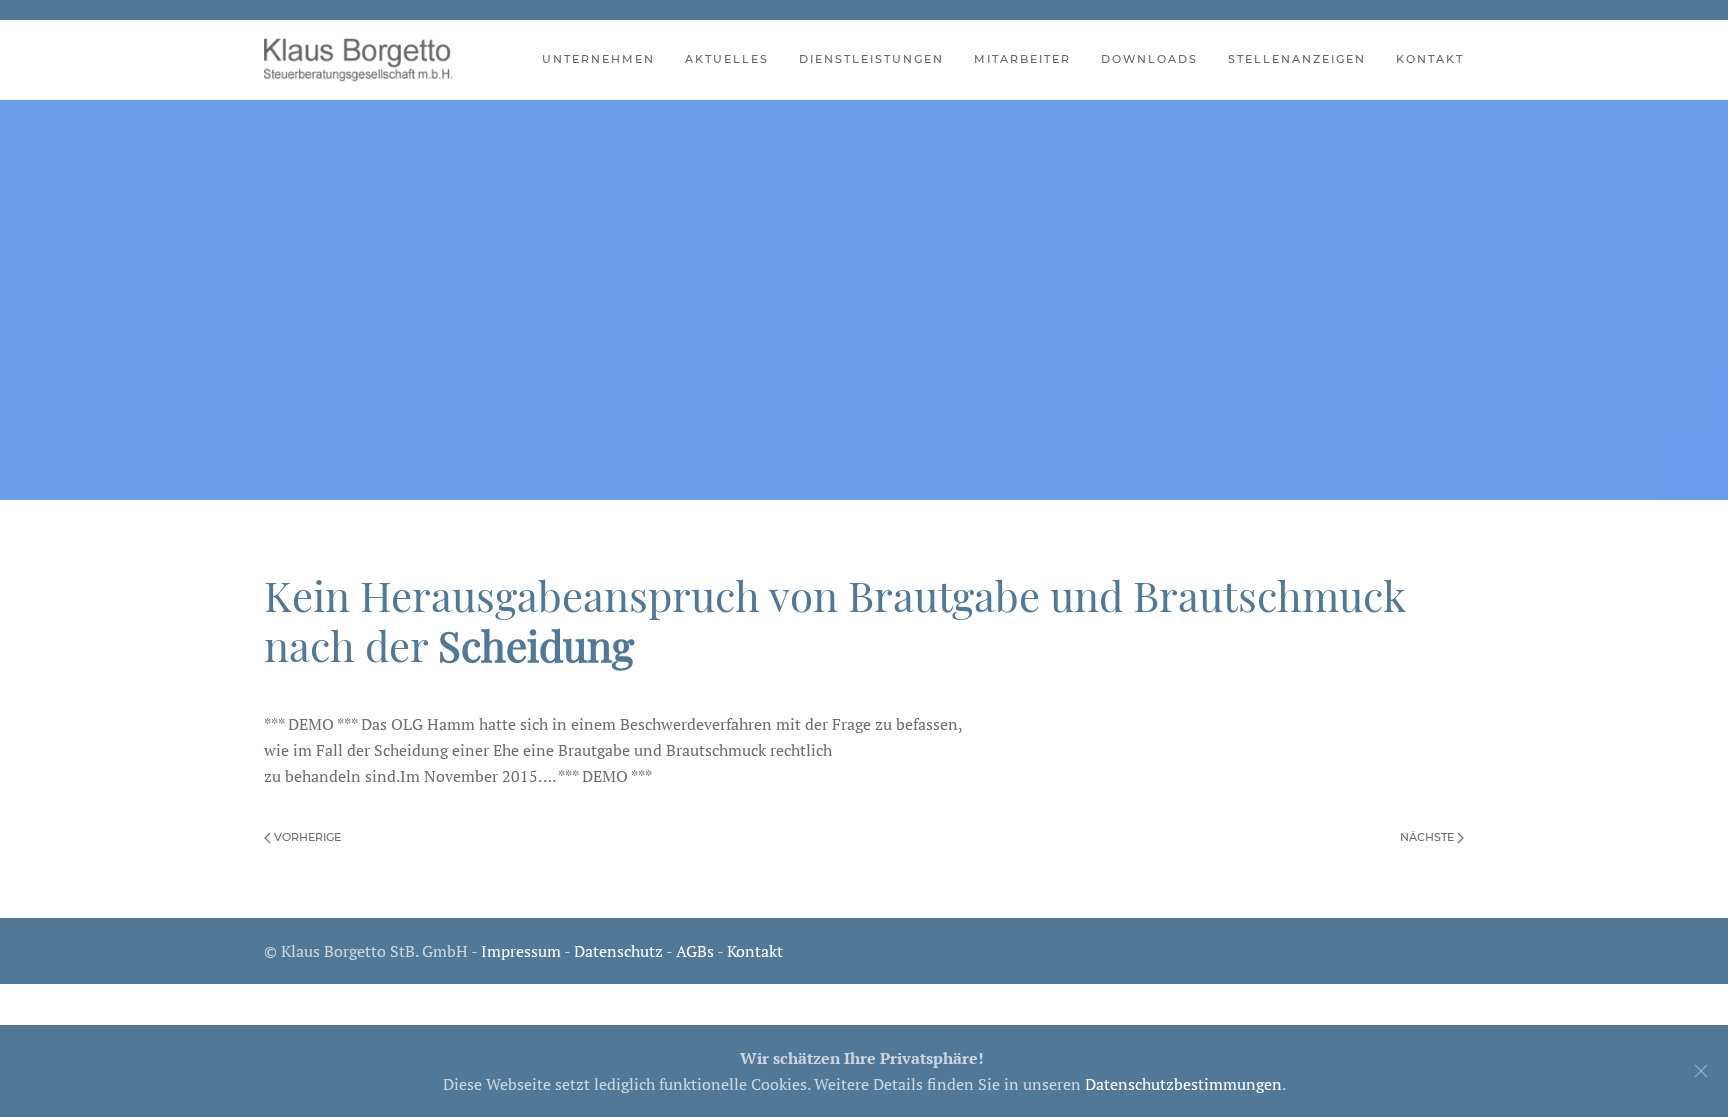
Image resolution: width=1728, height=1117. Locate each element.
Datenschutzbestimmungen (1183, 1084)
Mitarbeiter (1022, 59)
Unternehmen (598, 59)
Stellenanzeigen (1297, 59)
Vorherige (306, 837)
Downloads (1149, 59)
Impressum (521, 951)
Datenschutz (618, 951)
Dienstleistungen (871, 59)
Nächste (1428, 837)
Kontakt (1430, 59)
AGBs (695, 951)
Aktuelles (727, 59)
